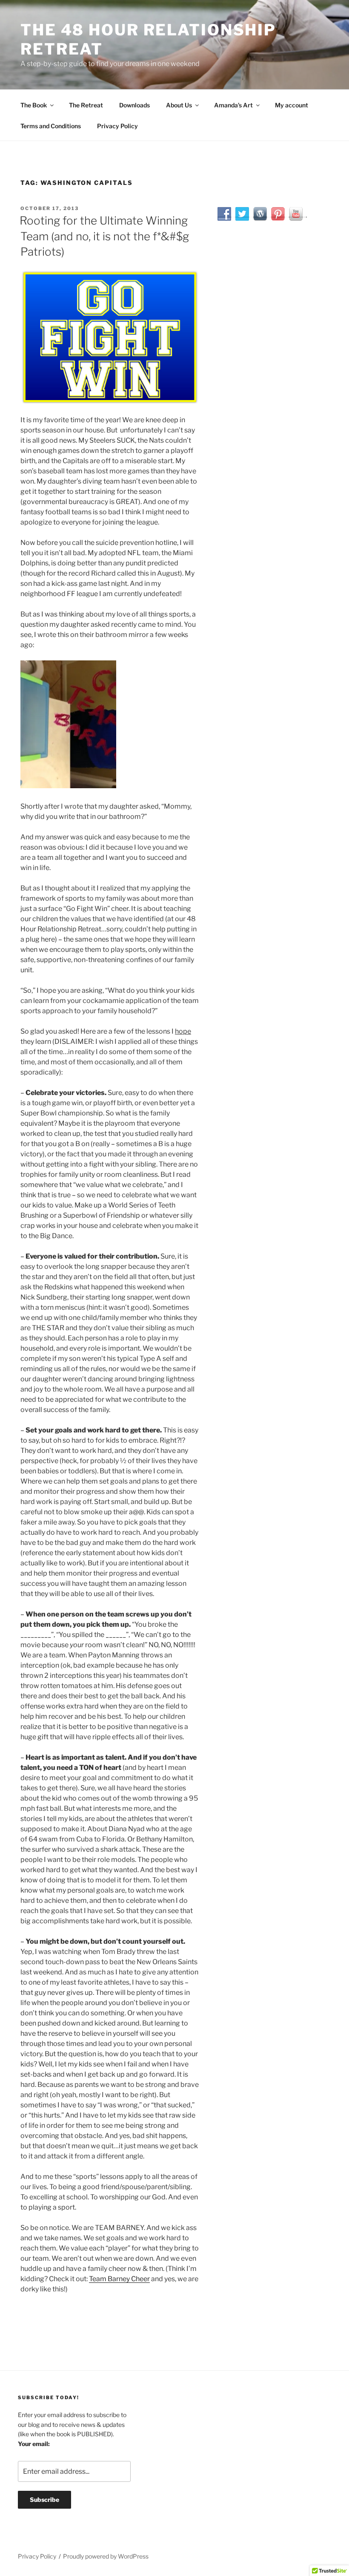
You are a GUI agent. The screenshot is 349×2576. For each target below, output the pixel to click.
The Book (34, 105)
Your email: (34, 2444)
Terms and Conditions (51, 126)
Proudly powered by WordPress (106, 2556)
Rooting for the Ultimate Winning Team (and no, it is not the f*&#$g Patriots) (104, 236)
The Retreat (86, 105)
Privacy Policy (117, 126)
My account (292, 105)
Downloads (134, 105)
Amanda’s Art (233, 105)
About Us (179, 105)
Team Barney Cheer (119, 2279)
